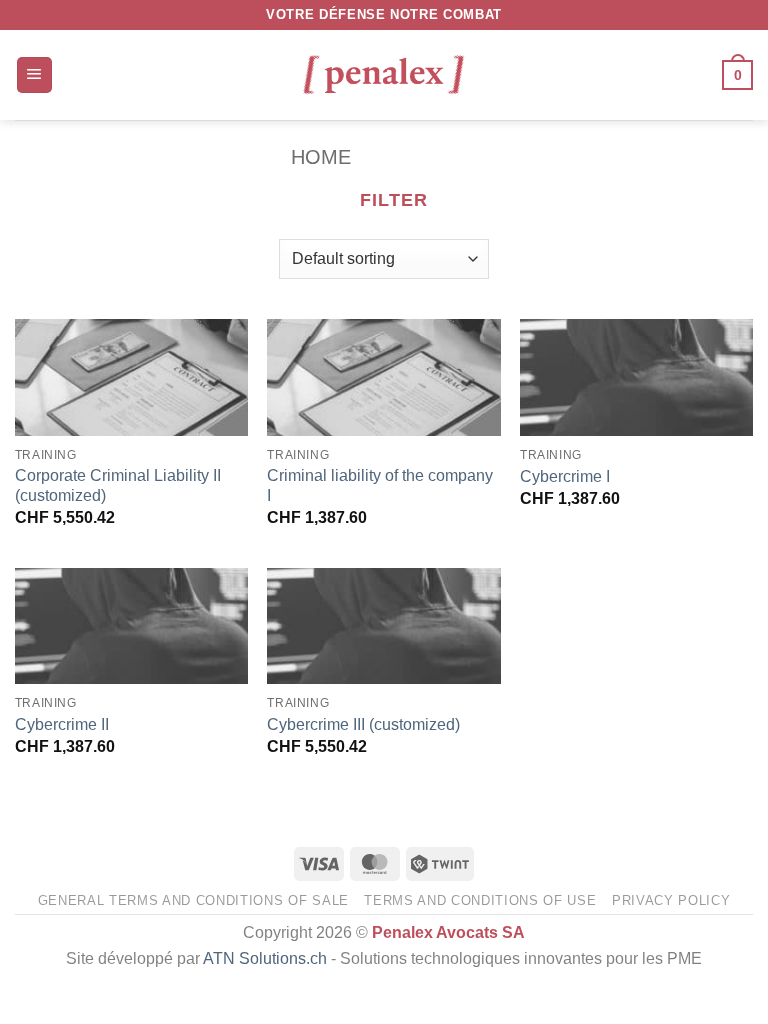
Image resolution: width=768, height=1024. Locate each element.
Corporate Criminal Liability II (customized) (118, 486)
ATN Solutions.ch (265, 958)
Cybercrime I (565, 476)
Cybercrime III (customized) (363, 724)
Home (321, 157)
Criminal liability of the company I (380, 486)
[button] (34, 75)
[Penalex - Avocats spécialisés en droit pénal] (384, 75)
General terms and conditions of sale (193, 900)
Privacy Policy (671, 900)
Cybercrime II (62, 724)
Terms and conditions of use (480, 900)
